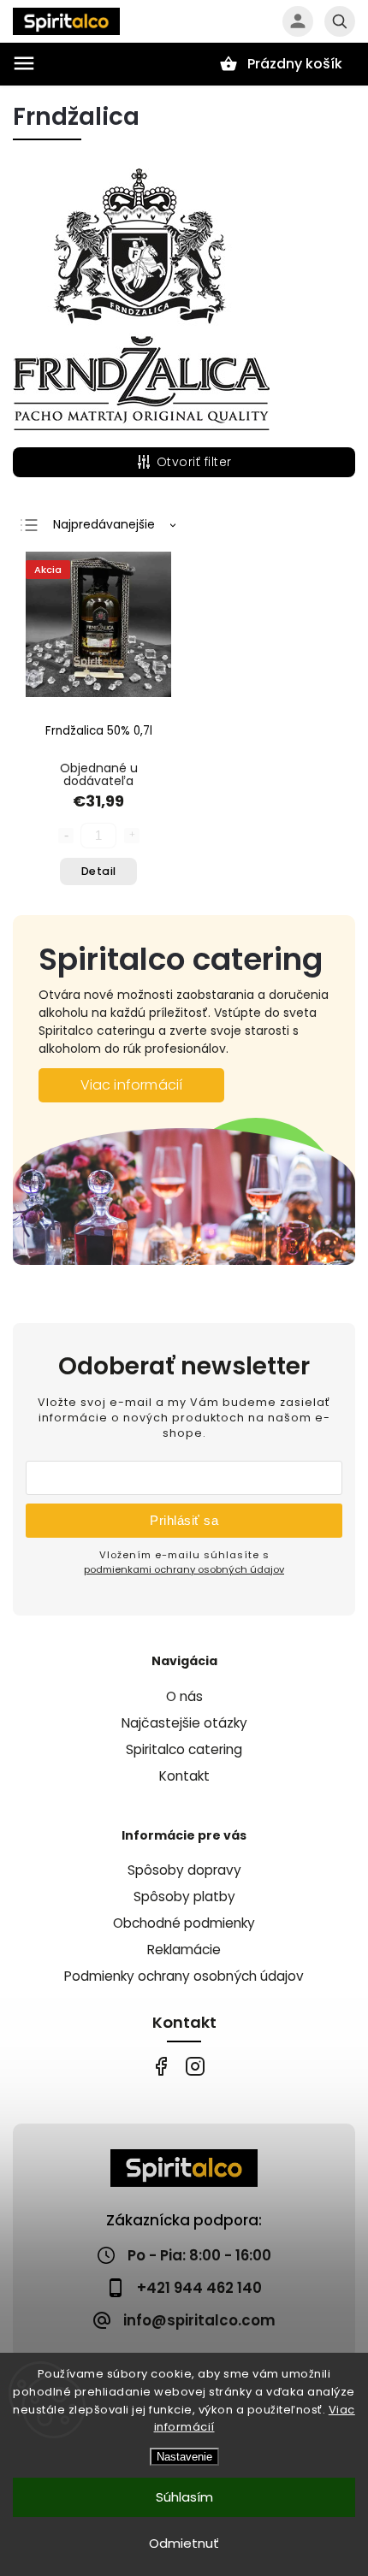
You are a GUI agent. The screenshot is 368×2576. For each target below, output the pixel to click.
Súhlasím (184, 2497)
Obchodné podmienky (184, 1923)
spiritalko (195, 2066)
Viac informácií (132, 1085)
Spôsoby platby (184, 1897)
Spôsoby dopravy (184, 1870)
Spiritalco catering (184, 1749)
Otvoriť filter (194, 462)
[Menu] (24, 63)
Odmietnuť (184, 2543)
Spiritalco (160, 2066)
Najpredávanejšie (104, 524)
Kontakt (184, 1776)
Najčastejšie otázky (184, 1723)
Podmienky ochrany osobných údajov (184, 1976)
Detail (99, 871)
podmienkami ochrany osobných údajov (184, 1569)
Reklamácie (184, 1950)
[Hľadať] (340, 21)
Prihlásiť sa (184, 1520)
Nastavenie (184, 2457)
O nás (184, 1696)
